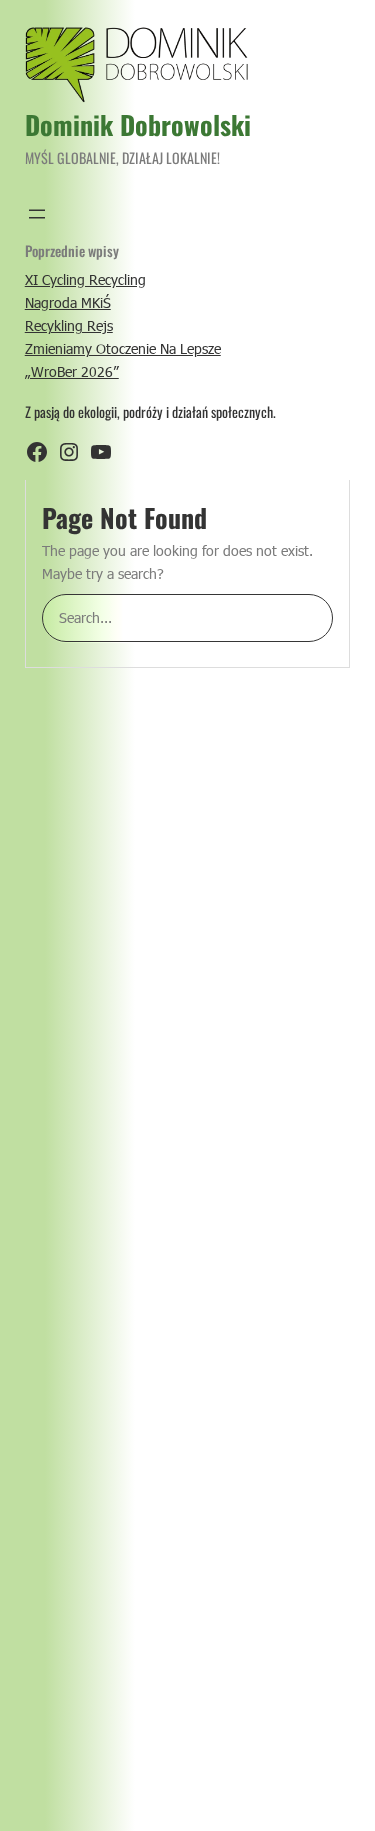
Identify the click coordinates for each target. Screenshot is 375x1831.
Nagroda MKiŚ (68, 302)
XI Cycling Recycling (85, 279)
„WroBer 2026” (72, 371)
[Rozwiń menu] (37, 214)
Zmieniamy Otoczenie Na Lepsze (123, 348)
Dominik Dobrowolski (138, 124)
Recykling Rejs (69, 325)
